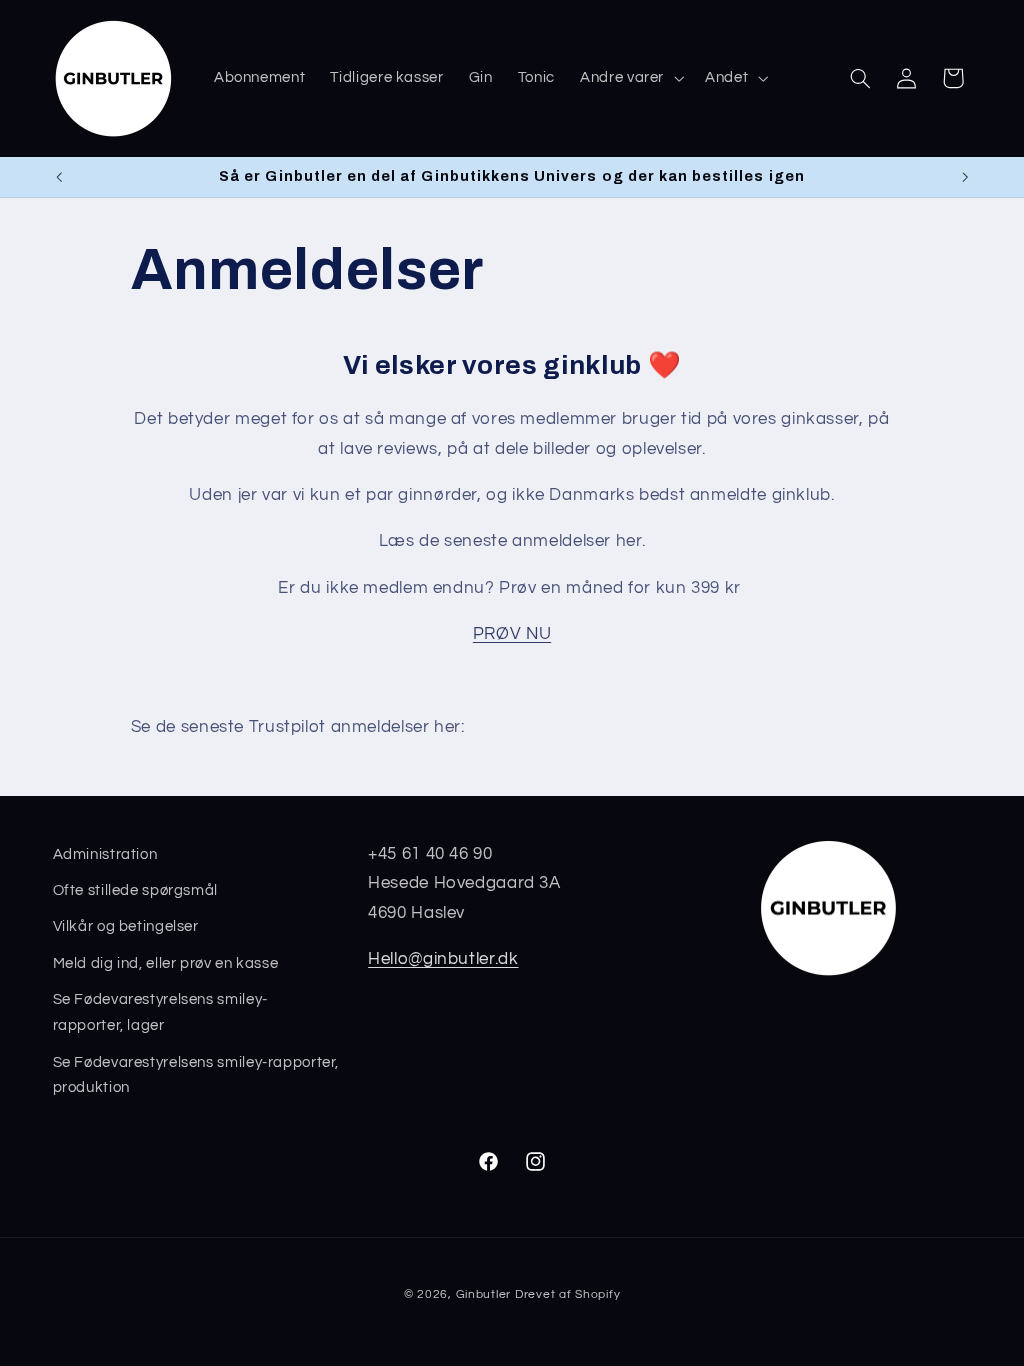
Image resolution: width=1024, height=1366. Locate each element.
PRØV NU (512, 634)
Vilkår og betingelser (126, 926)
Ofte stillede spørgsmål (136, 890)
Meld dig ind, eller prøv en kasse (166, 963)
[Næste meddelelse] (965, 177)
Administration (105, 854)
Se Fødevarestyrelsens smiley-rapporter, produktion (196, 1075)
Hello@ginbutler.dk (443, 959)
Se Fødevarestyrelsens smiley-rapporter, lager (160, 1012)
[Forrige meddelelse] (59, 177)
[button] (630, 78)
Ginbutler (484, 1294)
